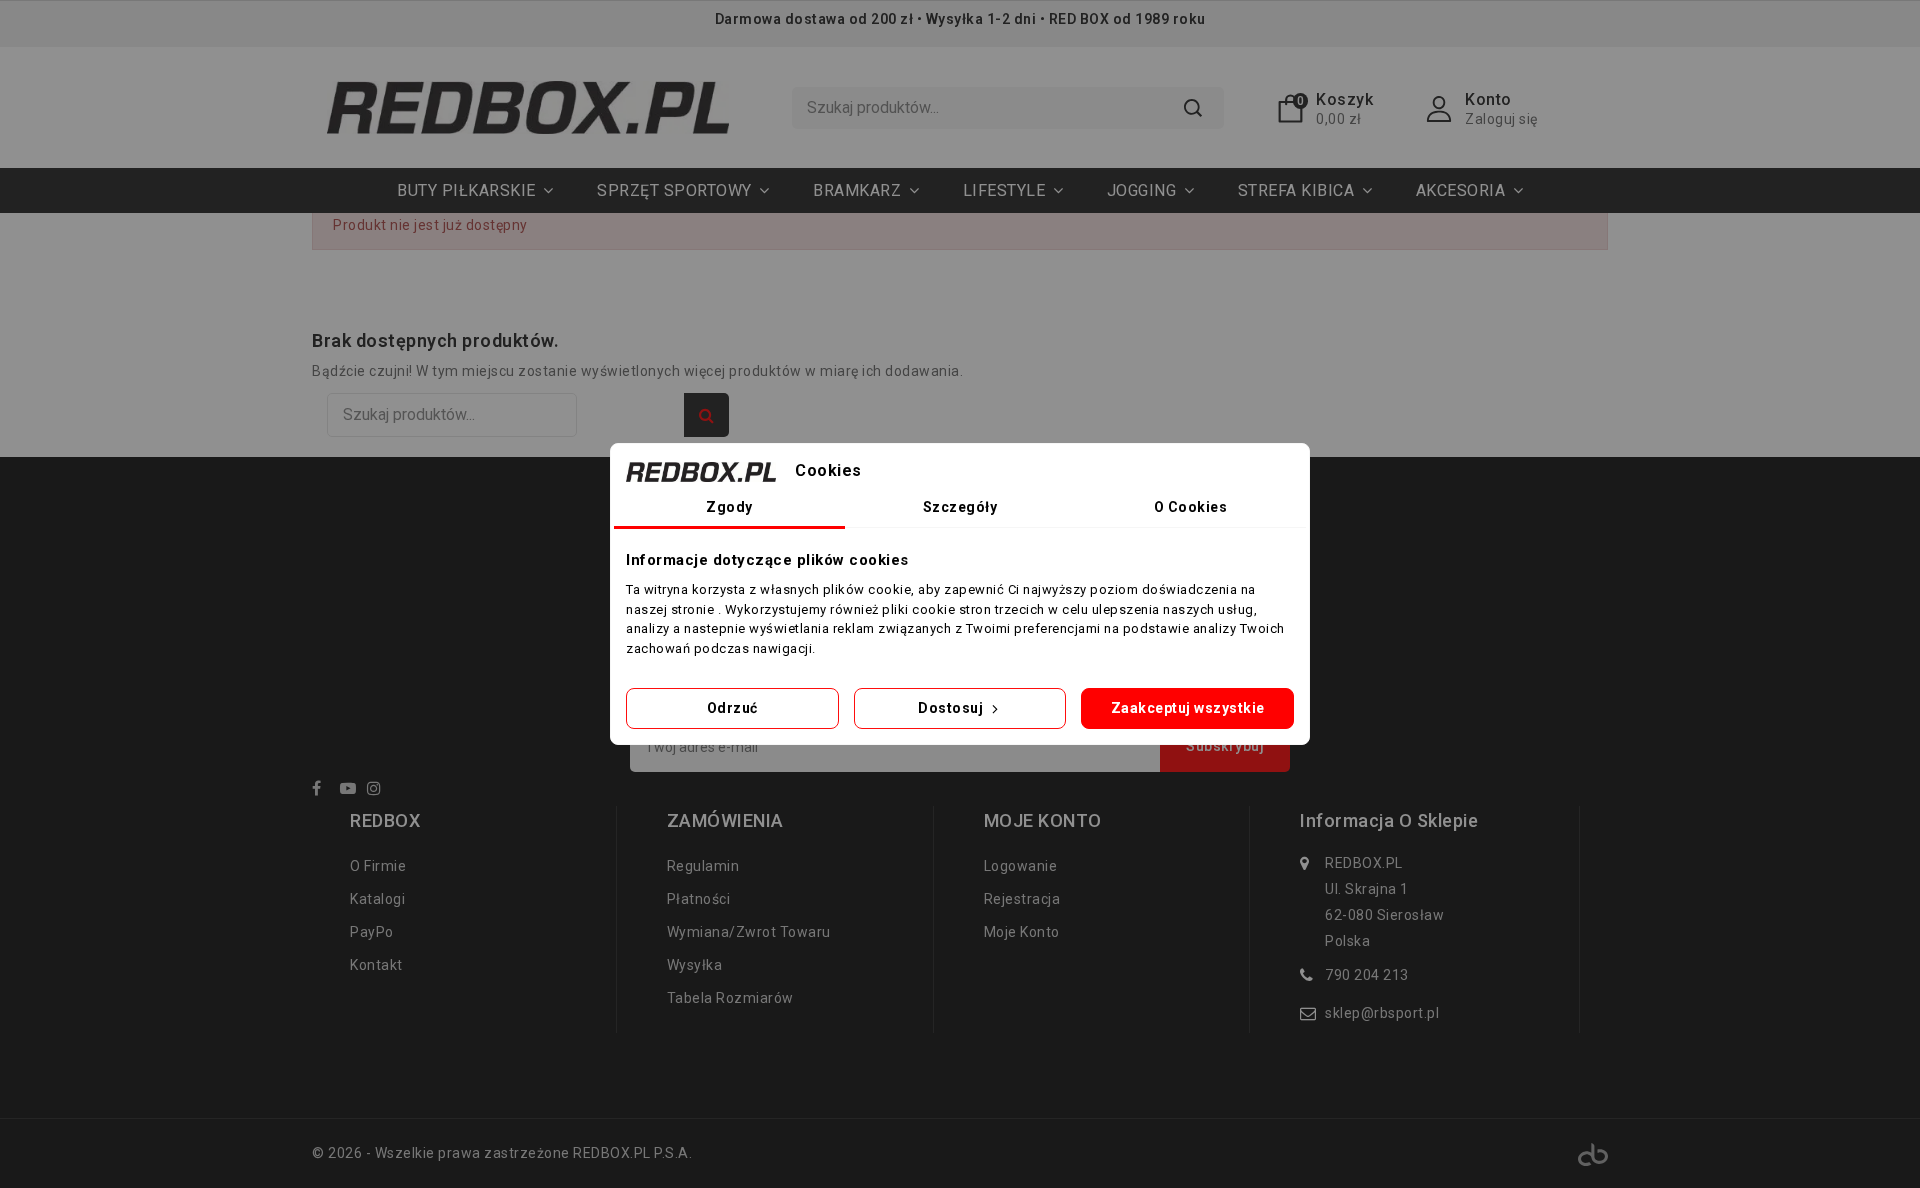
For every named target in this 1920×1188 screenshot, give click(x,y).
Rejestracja (1022, 899)
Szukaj (1193, 108)
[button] (683, 190)
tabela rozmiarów (730, 998)
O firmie (378, 866)
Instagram (379, 791)
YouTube (352, 791)
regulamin (703, 866)
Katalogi (377, 899)
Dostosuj (952, 708)
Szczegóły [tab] (960, 507)
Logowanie (1021, 866)
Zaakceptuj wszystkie (1188, 708)
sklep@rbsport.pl (1382, 1013)
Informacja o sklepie (1389, 821)
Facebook (324, 791)
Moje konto (1022, 932)
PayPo (372, 932)
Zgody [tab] (729, 507)
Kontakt (376, 965)
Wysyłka (695, 965)
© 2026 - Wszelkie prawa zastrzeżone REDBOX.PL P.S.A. (502, 1153)
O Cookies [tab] (1191, 507)
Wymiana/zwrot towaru (749, 932)
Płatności (699, 899)
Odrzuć (732, 708)
